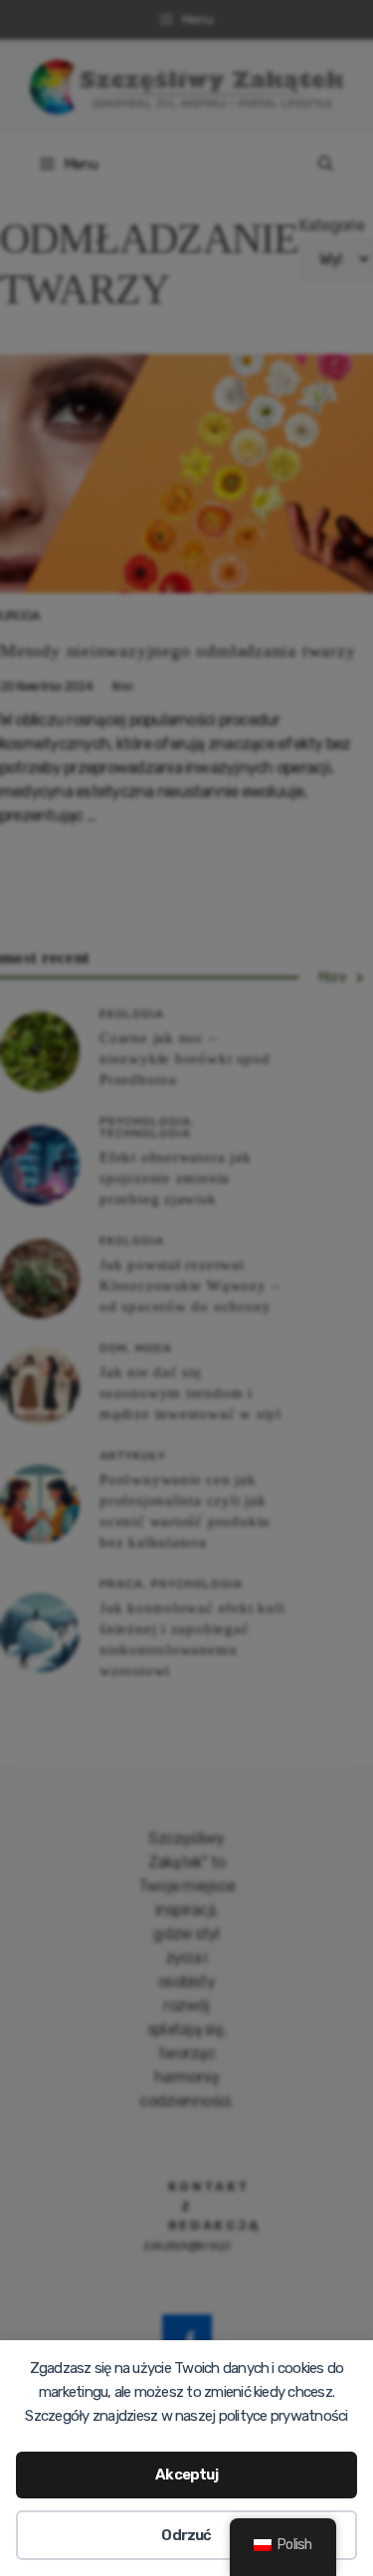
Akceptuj (186, 2475)
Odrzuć (186, 2535)
